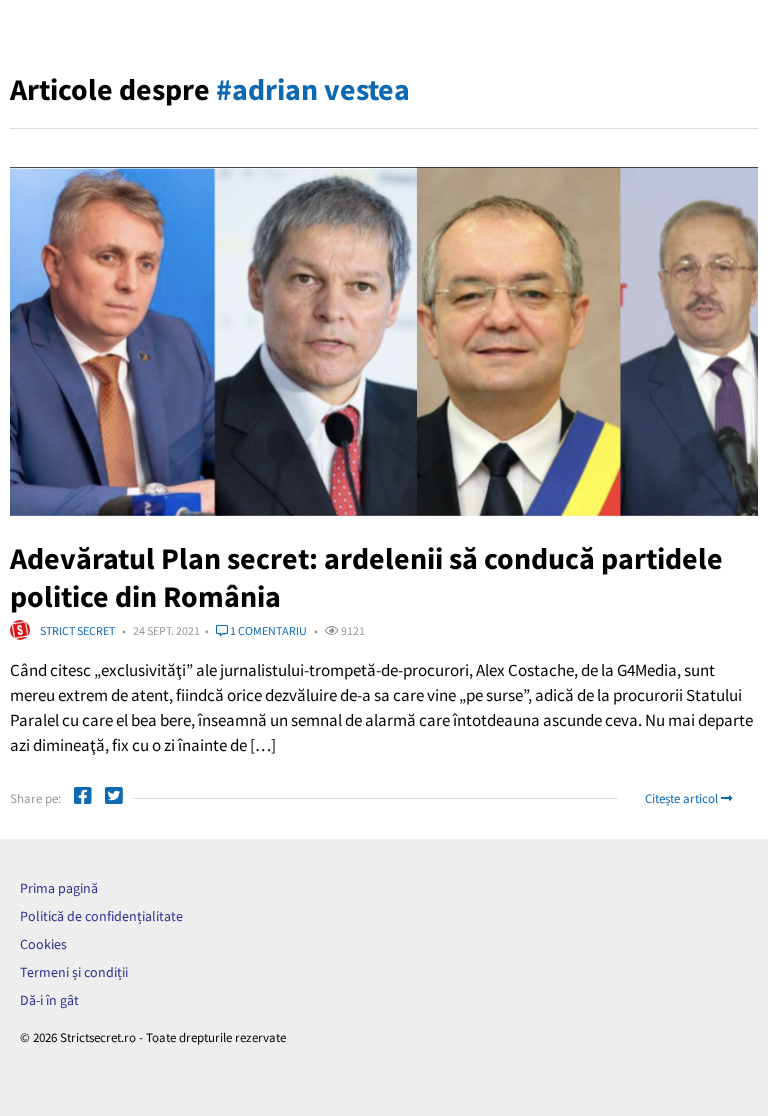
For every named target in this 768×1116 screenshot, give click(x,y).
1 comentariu (267, 630)
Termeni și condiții (74, 972)
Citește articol (683, 798)
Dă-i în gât (49, 1000)
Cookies (43, 944)
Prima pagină (59, 888)
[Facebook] (83, 798)
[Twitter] (114, 798)
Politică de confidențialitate (101, 916)
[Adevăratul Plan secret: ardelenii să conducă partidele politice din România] (384, 341)
